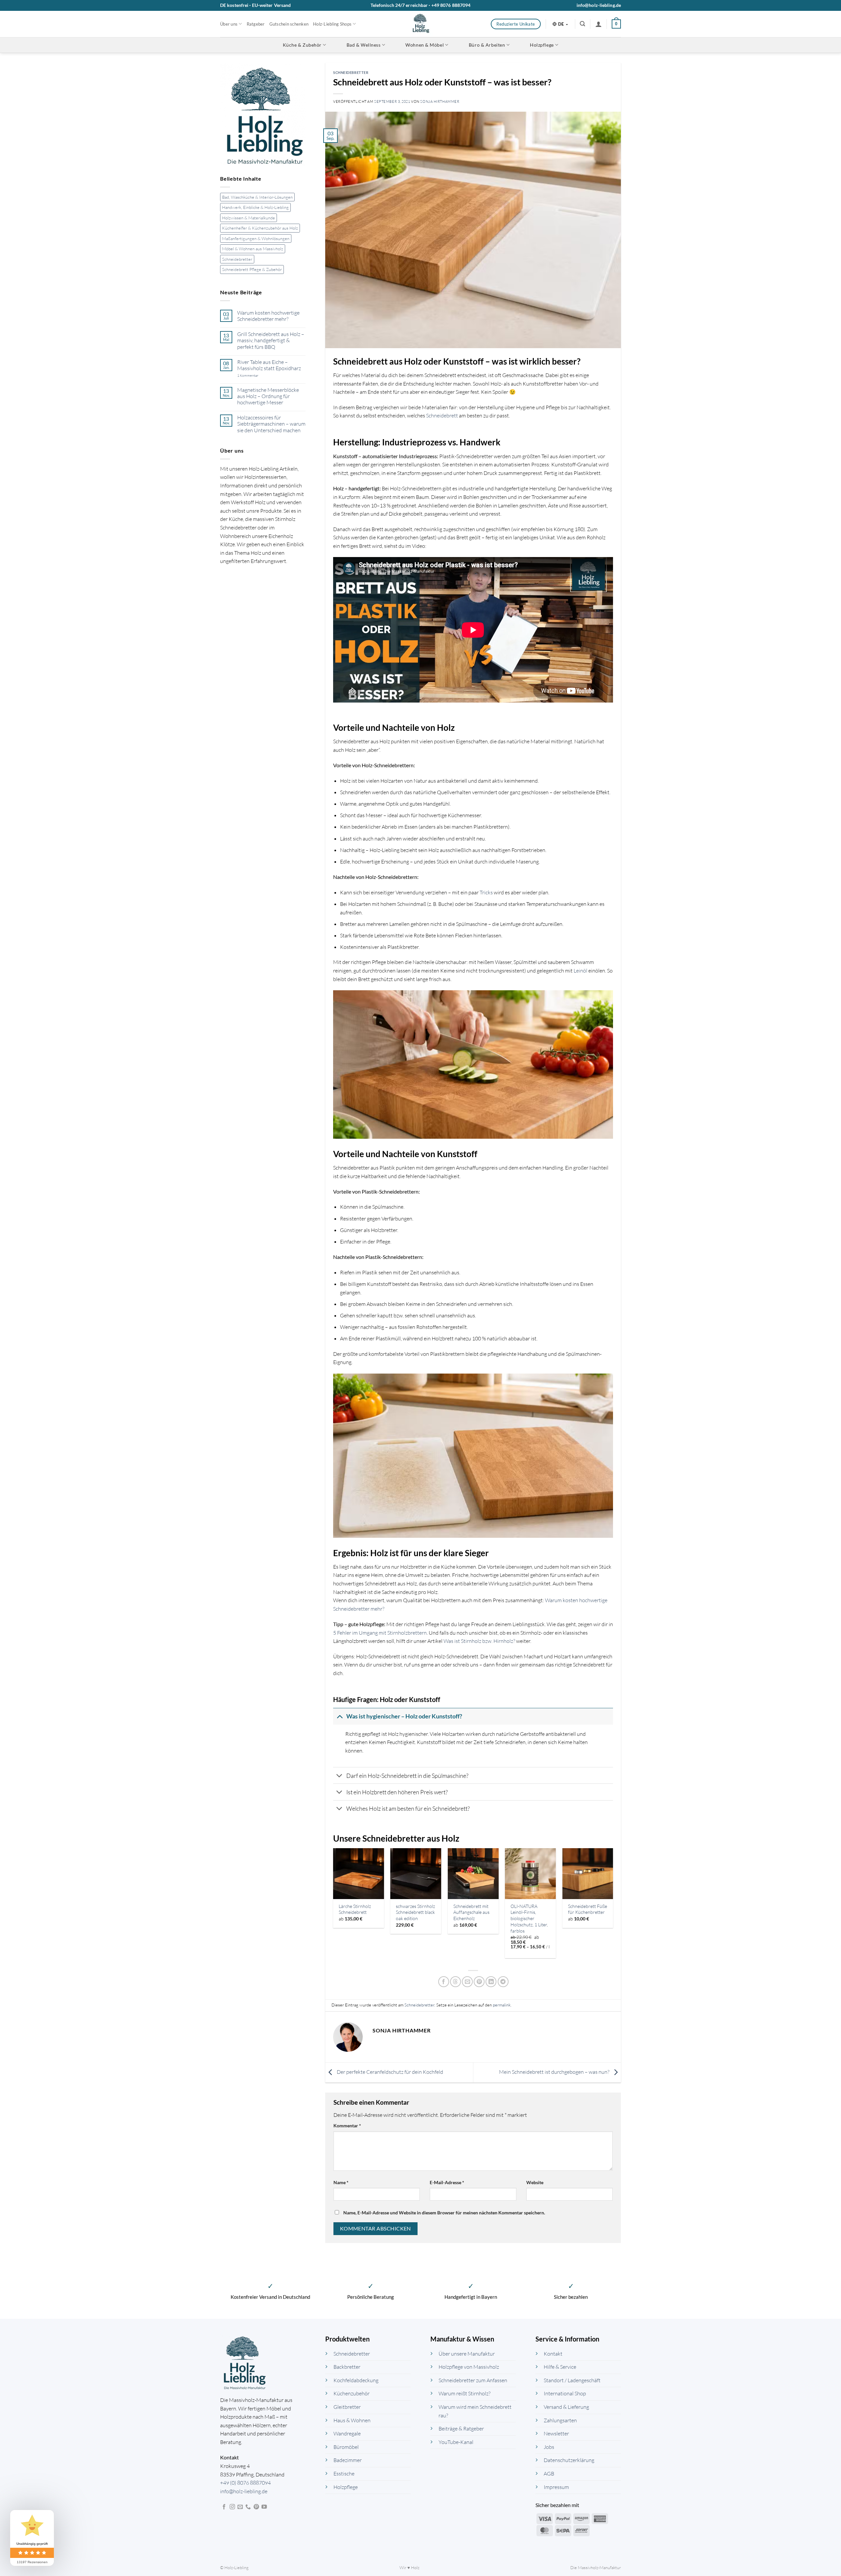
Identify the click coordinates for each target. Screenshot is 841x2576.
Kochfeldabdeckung (356, 2380)
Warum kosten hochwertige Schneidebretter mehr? (268, 316)
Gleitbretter (347, 2407)
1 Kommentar (256, 376)
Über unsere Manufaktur (467, 2354)
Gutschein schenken (289, 24)
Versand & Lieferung (566, 2407)
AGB (549, 2474)
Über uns (229, 24)
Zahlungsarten (560, 2420)
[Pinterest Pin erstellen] (479, 1982)
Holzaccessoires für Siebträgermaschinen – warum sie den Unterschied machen (271, 424)
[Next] (613, 1906)
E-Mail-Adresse (447, 2182)
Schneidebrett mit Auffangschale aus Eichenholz (471, 1912)
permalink (502, 2005)
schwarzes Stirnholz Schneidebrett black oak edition (415, 1912)
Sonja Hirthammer (440, 101)
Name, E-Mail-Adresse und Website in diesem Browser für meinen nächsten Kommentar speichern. (444, 2213)
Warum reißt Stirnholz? (465, 2394)
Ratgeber (256, 24)
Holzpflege (542, 45)
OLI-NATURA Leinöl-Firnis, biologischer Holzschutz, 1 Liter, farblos (529, 1918)
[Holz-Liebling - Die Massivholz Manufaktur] (421, 24)
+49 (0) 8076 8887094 (245, 2483)
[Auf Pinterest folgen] (256, 2507)
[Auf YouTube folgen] (264, 2507)
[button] (582, 24)
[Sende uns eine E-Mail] (240, 2507)
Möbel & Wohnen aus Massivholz (253, 249)
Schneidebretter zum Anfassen (473, 2380)
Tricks (486, 892)
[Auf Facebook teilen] (444, 1982)
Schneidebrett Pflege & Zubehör (252, 269)
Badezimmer (348, 2460)
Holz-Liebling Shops (332, 24)
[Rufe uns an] (248, 2507)
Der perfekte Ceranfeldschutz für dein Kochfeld (389, 2072)
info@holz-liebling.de (599, 5)
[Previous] (333, 1906)
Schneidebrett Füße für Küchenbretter (588, 1909)
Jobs (549, 2447)
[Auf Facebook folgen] (224, 2507)
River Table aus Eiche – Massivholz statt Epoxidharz (269, 365)
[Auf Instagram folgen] (232, 2507)
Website (535, 2182)
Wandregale (347, 2434)
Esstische (344, 2474)
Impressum (556, 2487)
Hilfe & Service (560, 2367)
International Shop (565, 2394)
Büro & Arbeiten (487, 45)
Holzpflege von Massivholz (469, 2367)
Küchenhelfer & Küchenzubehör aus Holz (260, 228)
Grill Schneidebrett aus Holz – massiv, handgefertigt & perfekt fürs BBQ (271, 340)
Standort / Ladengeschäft (572, 2380)
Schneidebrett (442, 415)
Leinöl (580, 971)
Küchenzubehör (352, 2394)
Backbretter (347, 2367)
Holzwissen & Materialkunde (249, 218)
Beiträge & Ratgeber (461, 2429)
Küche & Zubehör (302, 45)
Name (341, 2182)
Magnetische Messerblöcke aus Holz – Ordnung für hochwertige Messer (268, 396)
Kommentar (347, 2126)
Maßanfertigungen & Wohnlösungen (256, 238)
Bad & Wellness (364, 45)
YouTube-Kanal (456, 2442)
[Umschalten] (340, 1716)
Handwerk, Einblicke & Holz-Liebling (255, 208)
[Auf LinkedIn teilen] (491, 1982)
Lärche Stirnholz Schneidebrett (355, 1909)
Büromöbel (346, 2447)
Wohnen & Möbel (425, 45)
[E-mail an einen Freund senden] (467, 1982)
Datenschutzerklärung (569, 2460)
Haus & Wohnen (352, 2420)
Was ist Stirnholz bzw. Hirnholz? (479, 1641)
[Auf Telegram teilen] (503, 1982)
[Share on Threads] (455, 1982)
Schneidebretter (237, 259)
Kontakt (553, 2354)
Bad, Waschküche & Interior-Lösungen (257, 197)
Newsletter (556, 2434)
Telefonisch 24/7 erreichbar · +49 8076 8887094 (421, 5)
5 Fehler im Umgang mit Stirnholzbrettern (380, 1633)
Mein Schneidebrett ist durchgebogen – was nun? (555, 2072)
